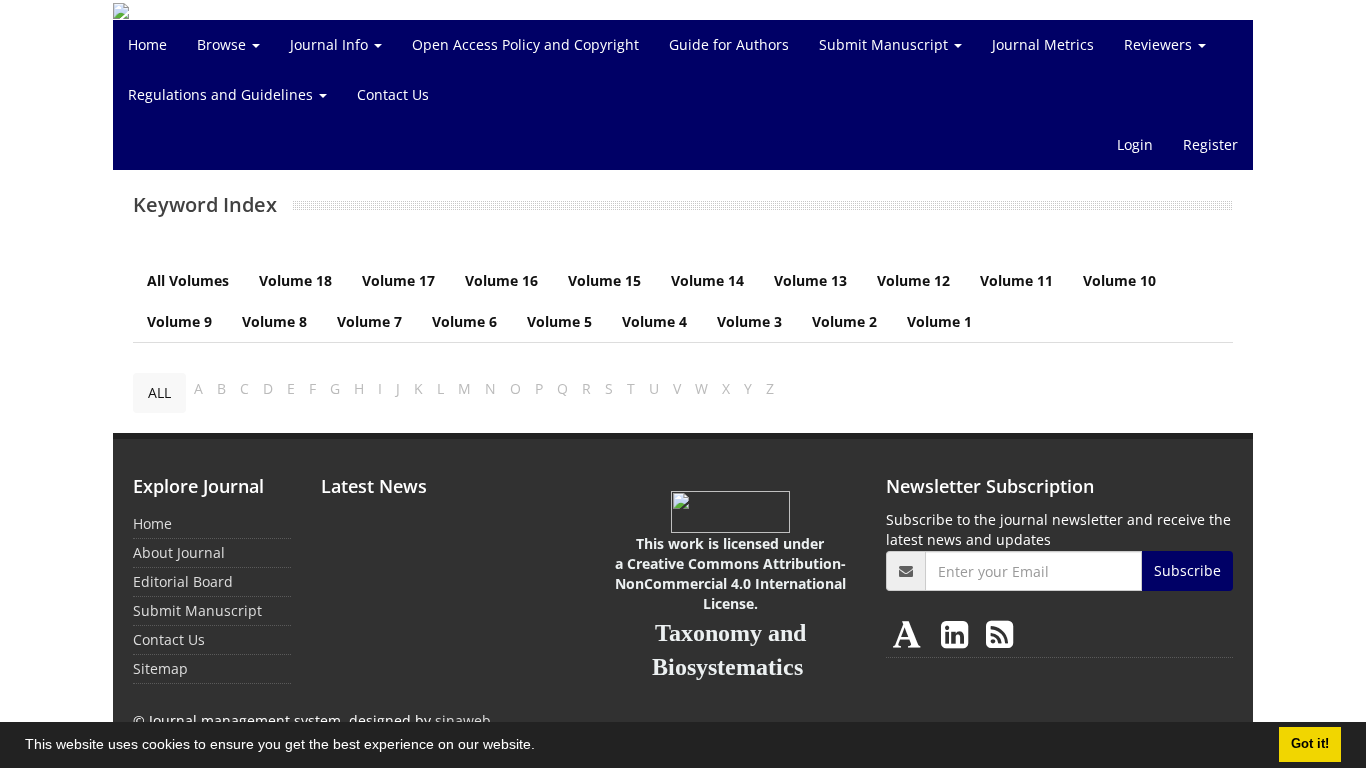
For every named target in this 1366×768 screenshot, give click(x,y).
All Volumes (188, 280)
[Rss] (999, 633)
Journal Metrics (1043, 44)
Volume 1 (939, 321)
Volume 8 (274, 321)
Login (1135, 144)
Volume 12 (913, 280)
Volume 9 (179, 321)
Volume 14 (707, 280)
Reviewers (1160, 44)
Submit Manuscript (885, 44)
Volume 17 (398, 280)
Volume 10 (1119, 280)
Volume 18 (295, 280)
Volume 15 (604, 280)
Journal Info (331, 44)
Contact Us (393, 94)
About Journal (179, 552)
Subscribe (1187, 570)
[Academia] (911, 633)
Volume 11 (1016, 280)
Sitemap (160, 668)
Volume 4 (654, 321)
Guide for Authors (729, 44)
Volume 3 (749, 321)
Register (1210, 144)
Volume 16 (501, 280)
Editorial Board (183, 581)
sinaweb (463, 720)
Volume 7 (369, 321)
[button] (542, 747)
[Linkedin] (958, 633)
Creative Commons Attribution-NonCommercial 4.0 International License (730, 583)
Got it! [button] (1310, 744)
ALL (159, 392)
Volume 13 (810, 280)
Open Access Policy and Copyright (525, 44)
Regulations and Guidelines (222, 94)
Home (147, 44)
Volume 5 (559, 321)
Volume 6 (464, 321)
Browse (223, 44)
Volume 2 (844, 321)
